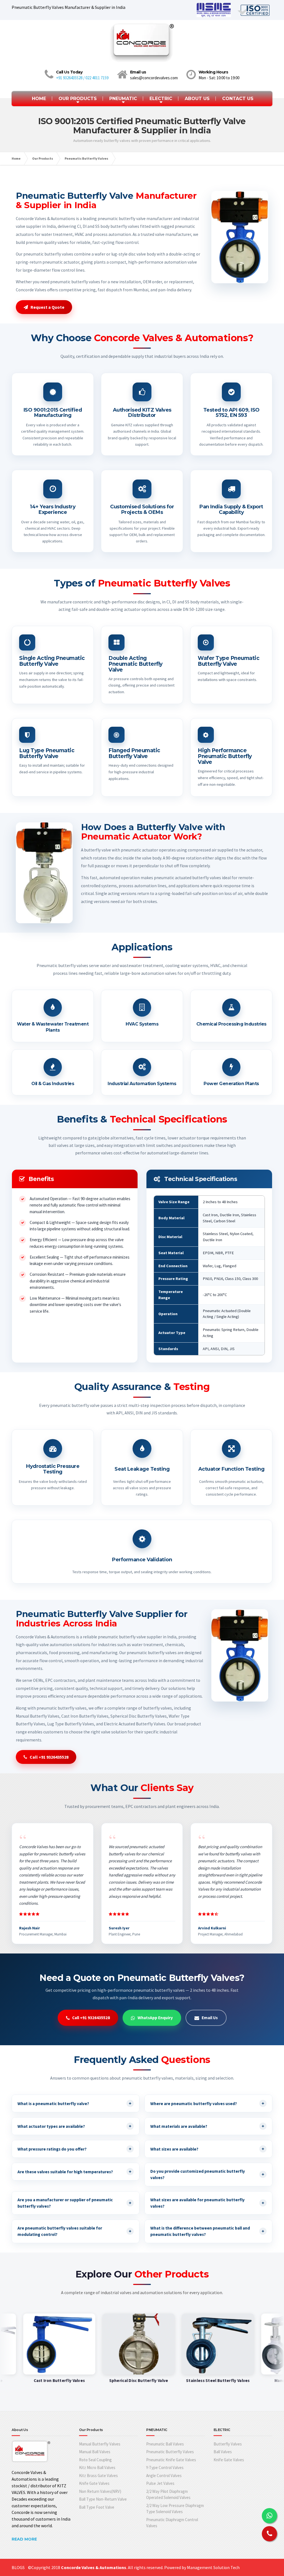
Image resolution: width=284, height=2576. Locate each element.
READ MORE (24, 2539)
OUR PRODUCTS (78, 99)
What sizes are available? (207, 2149)
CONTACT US (238, 99)
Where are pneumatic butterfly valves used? (207, 2103)
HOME (39, 99)
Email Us (210, 2018)
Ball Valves (223, 2452)
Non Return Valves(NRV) (100, 2491)
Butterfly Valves (228, 2444)
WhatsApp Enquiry (155, 2018)
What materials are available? (207, 2126)
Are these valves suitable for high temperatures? (74, 2171)
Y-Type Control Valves (165, 2467)
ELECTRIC (161, 99)
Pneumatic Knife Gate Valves (171, 2460)
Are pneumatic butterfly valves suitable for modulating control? (74, 2231)
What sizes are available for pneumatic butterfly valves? (207, 2203)
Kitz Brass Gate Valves (98, 2476)
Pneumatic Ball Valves (165, 2444)
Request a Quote (47, 307)
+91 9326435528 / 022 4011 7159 (82, 78)
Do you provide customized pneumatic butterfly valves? (207, 2174)
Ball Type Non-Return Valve (103, 2499)
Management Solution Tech (213, 2567)
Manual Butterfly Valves (100, 2444)
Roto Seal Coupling (95, 2460)
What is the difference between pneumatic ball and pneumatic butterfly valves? (207, 2231)
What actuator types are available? (74, 2126)
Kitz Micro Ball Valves (97, 2467)
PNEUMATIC (123, 99)
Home (16, 158)
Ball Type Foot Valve (97, 2507)
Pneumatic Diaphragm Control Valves (172, 2523)
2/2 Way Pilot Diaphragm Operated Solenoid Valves (168, 2495)
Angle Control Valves (164, 2476)
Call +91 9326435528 (49, 1757)
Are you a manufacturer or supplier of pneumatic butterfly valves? (74, 2203)
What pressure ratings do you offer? (74, 2149)
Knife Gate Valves (94, 2483)
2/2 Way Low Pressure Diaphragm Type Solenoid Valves (175, 2509)
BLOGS (18, 2567)
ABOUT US (197, 99)
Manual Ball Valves (95, 2452)
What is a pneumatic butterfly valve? (74, 2103)
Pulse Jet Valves (160, 2483)
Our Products (43, 158)
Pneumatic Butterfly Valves (86, 158)
